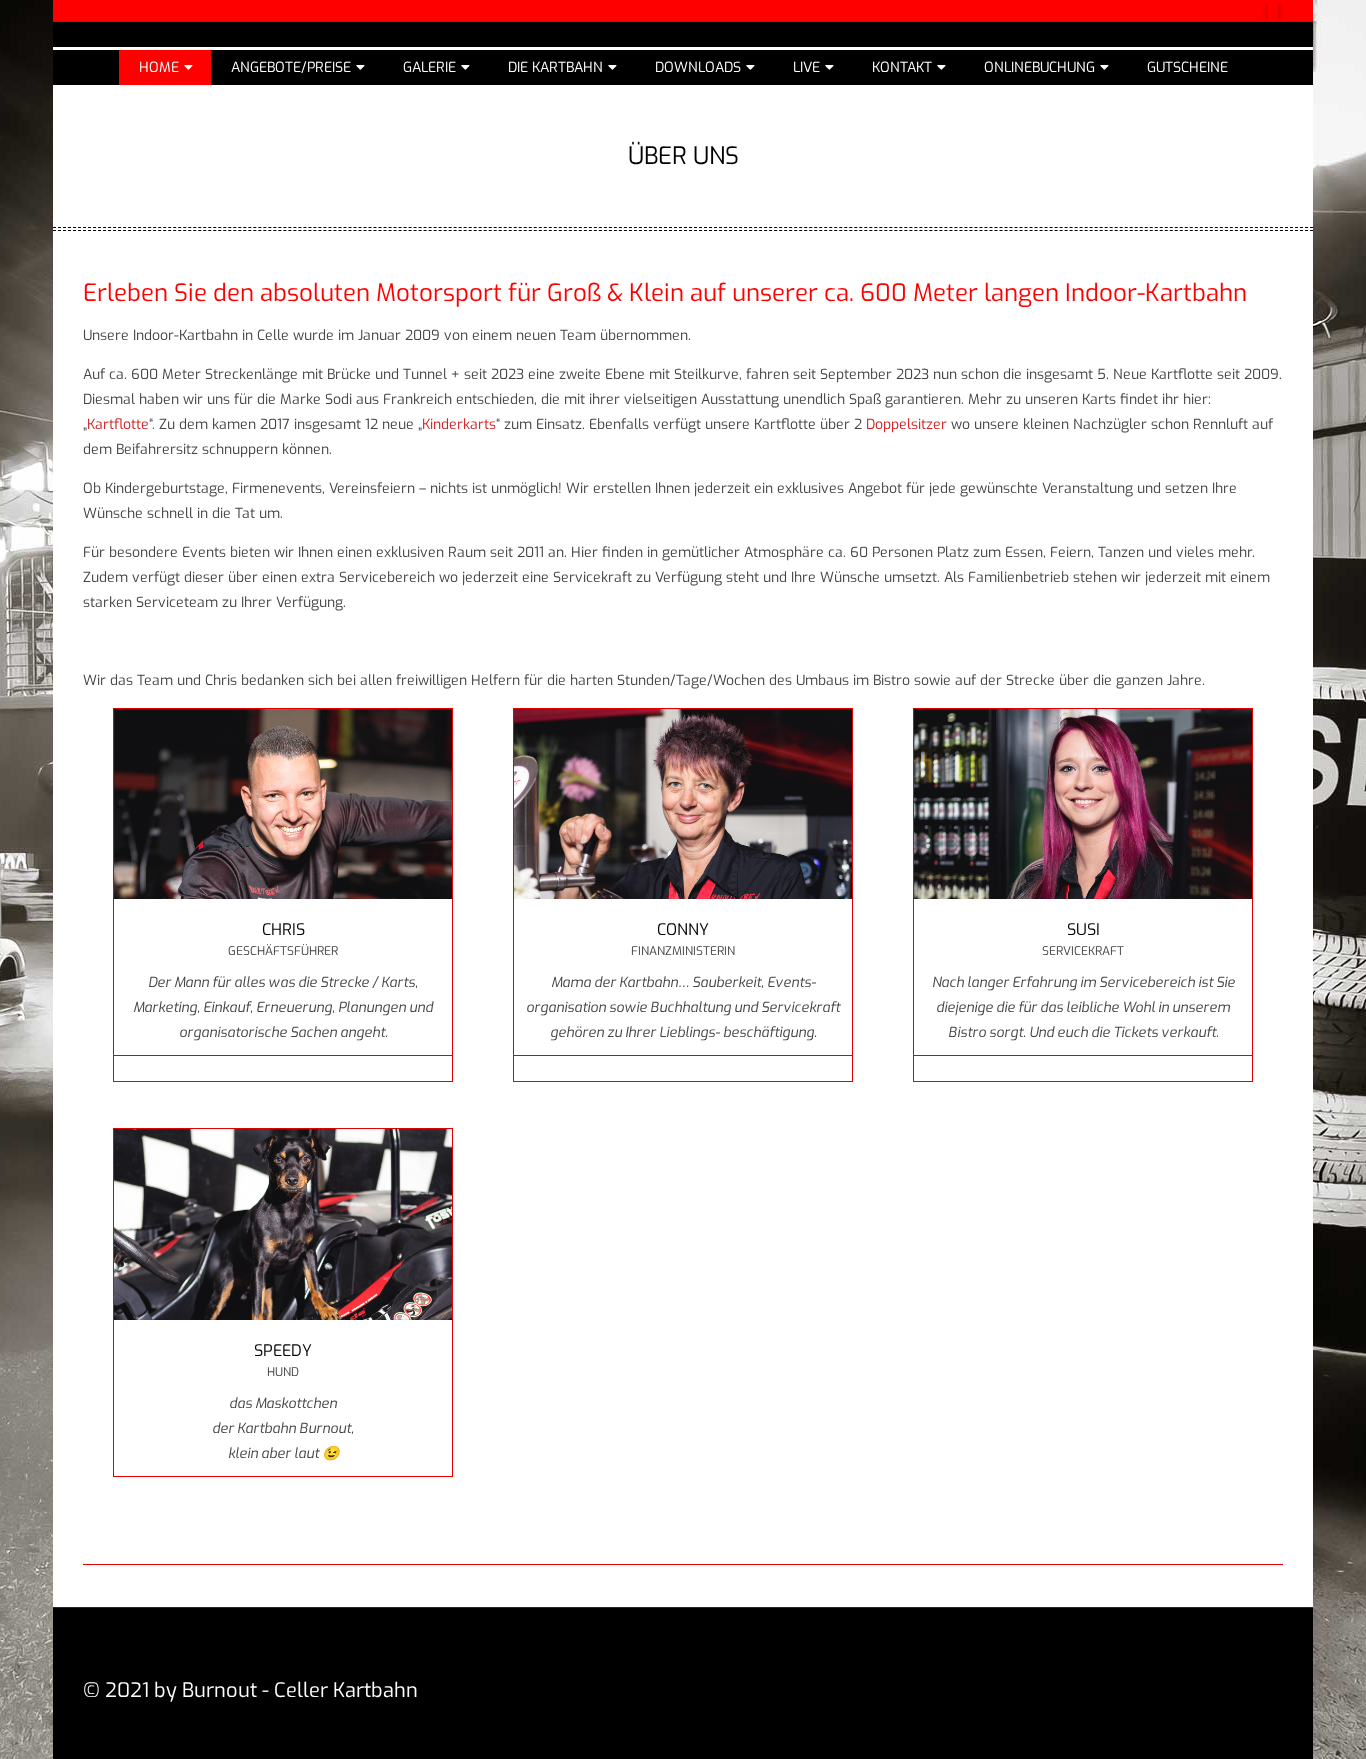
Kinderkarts (459, 424)
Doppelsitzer (906, 424)
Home (159, 67)
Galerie (429, 67)
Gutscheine (1187, 67)
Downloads (698, 67)
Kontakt (902, 67)
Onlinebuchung (1039, 67)
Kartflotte (118, 424)
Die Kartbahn (555, 67)
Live (806, 67)
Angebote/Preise (291, 67)
